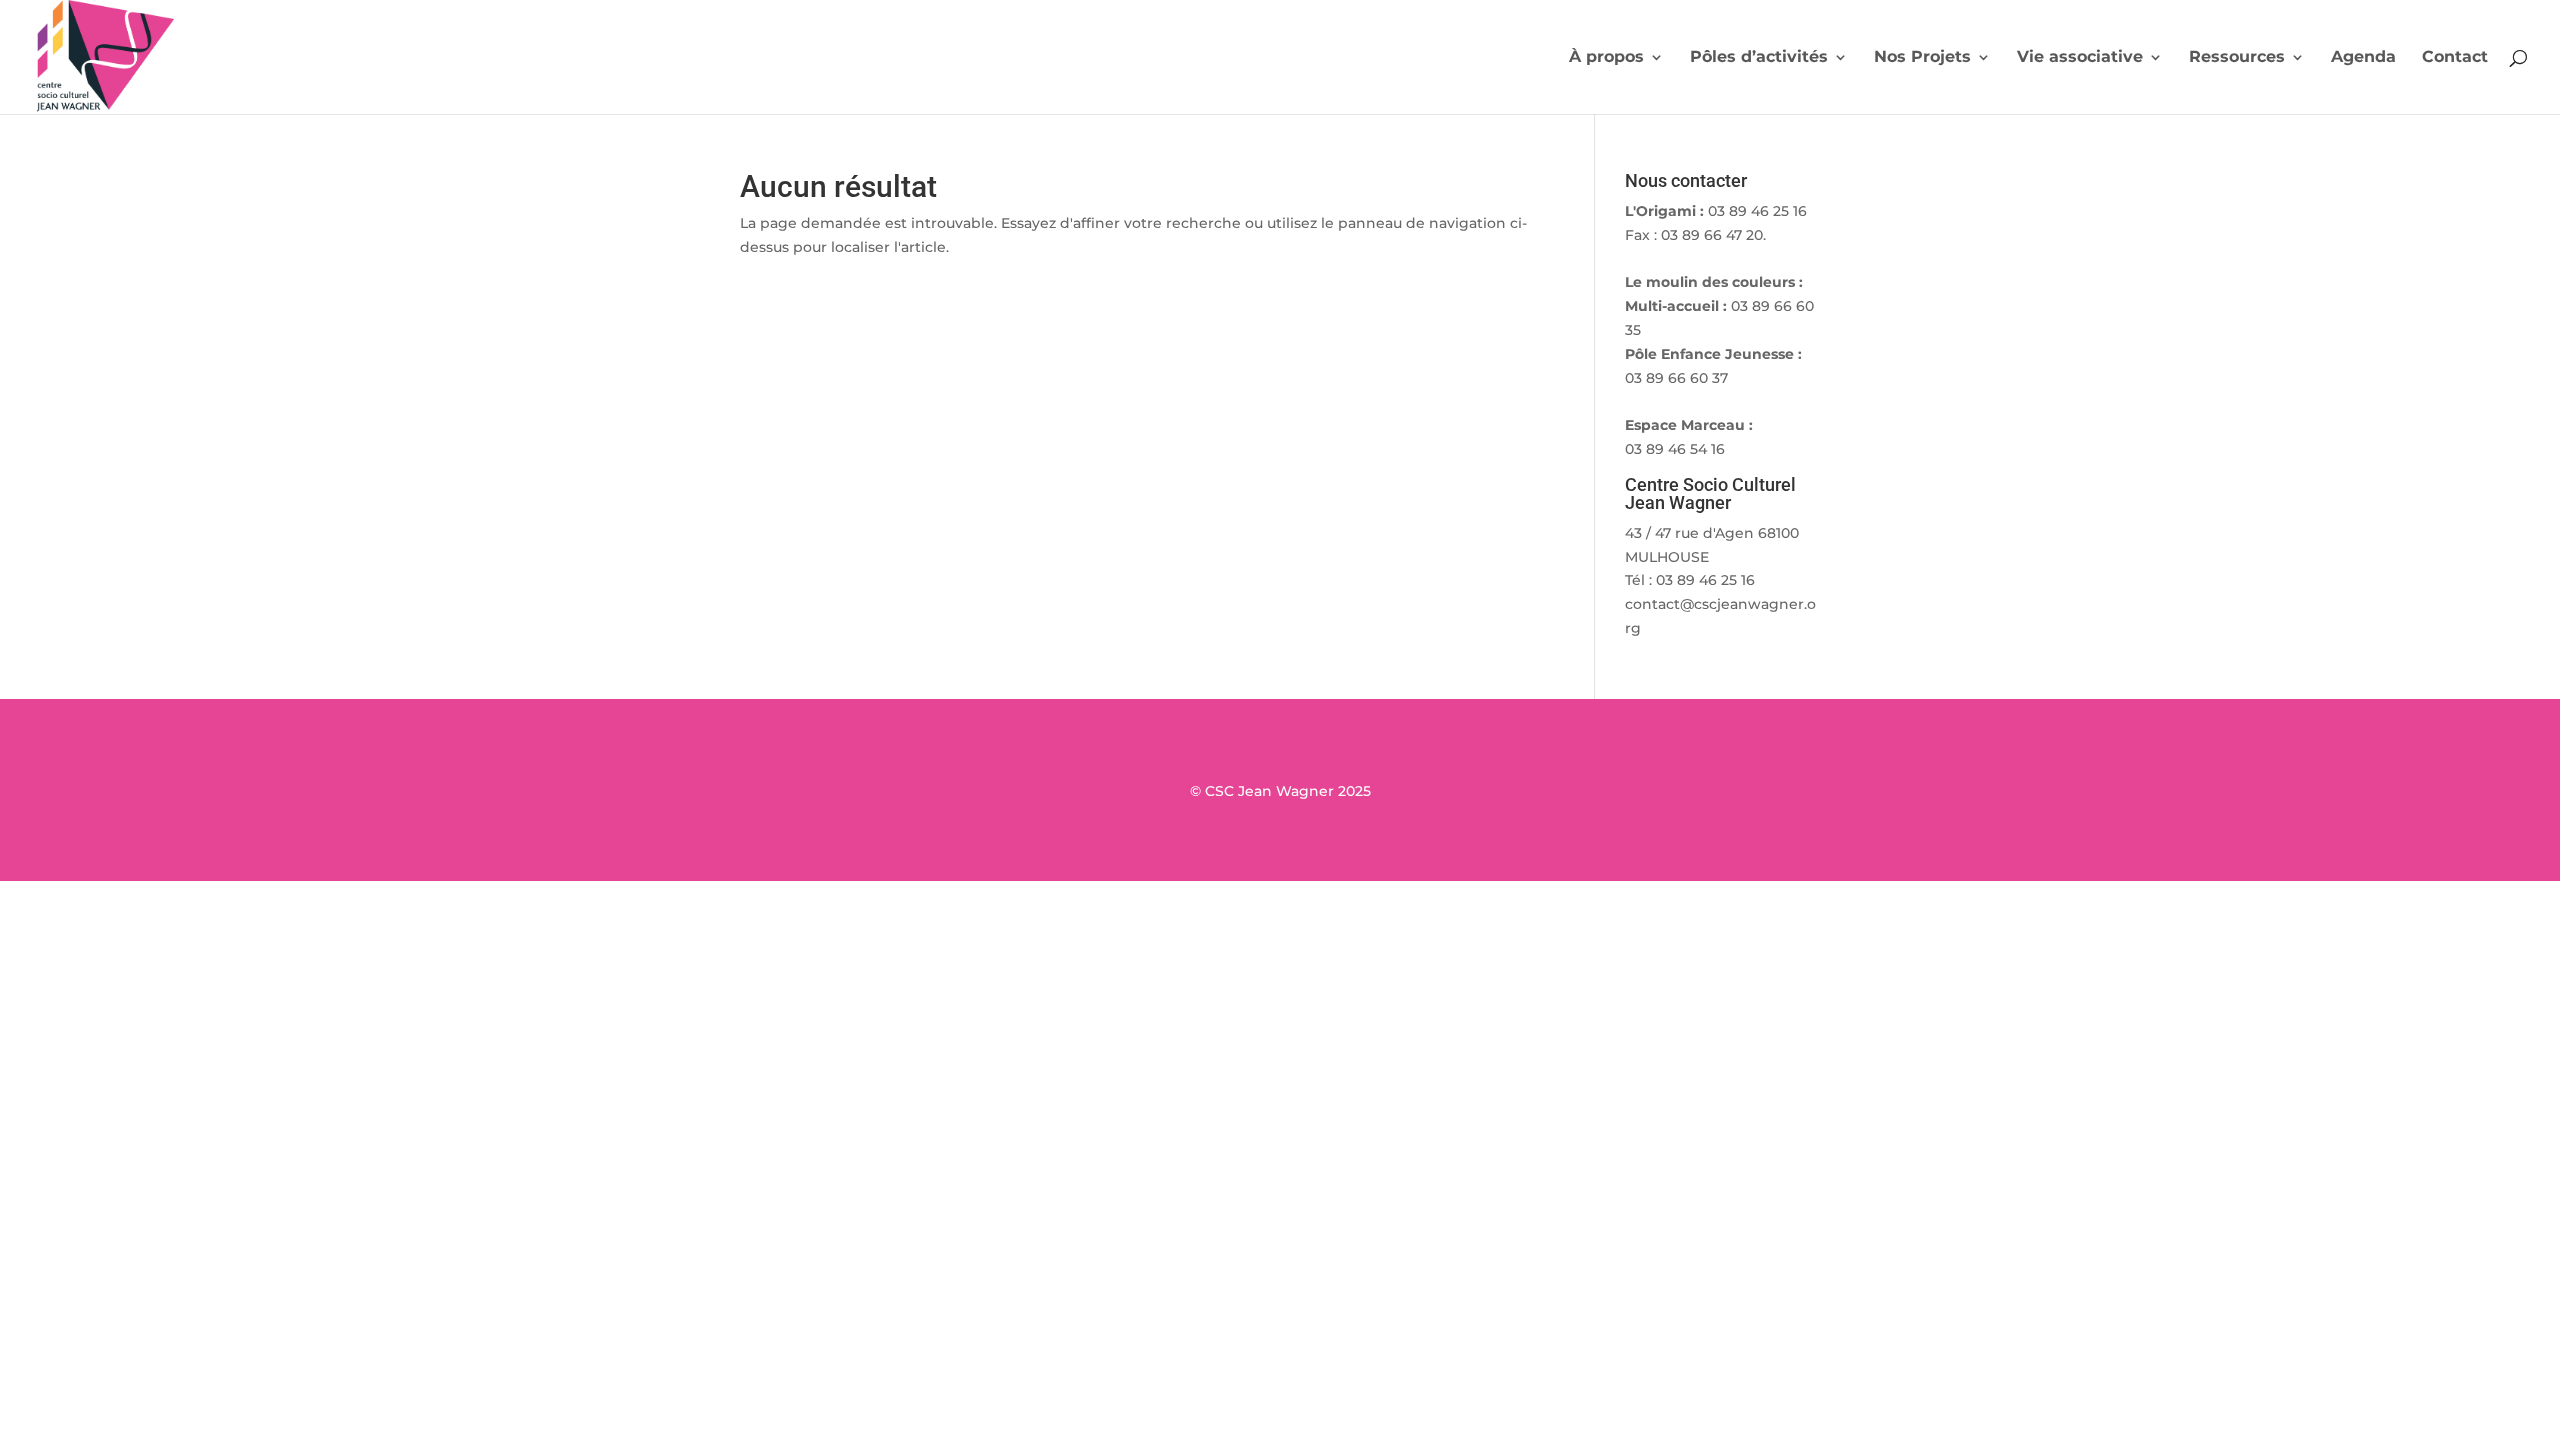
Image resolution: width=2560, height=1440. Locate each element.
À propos (1606, 58)
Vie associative (2080, 58)
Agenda (2363, 58)
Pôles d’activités (1759, 58)
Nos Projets (1922, 58)
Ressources (2237, 58)
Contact (2455, 58)
